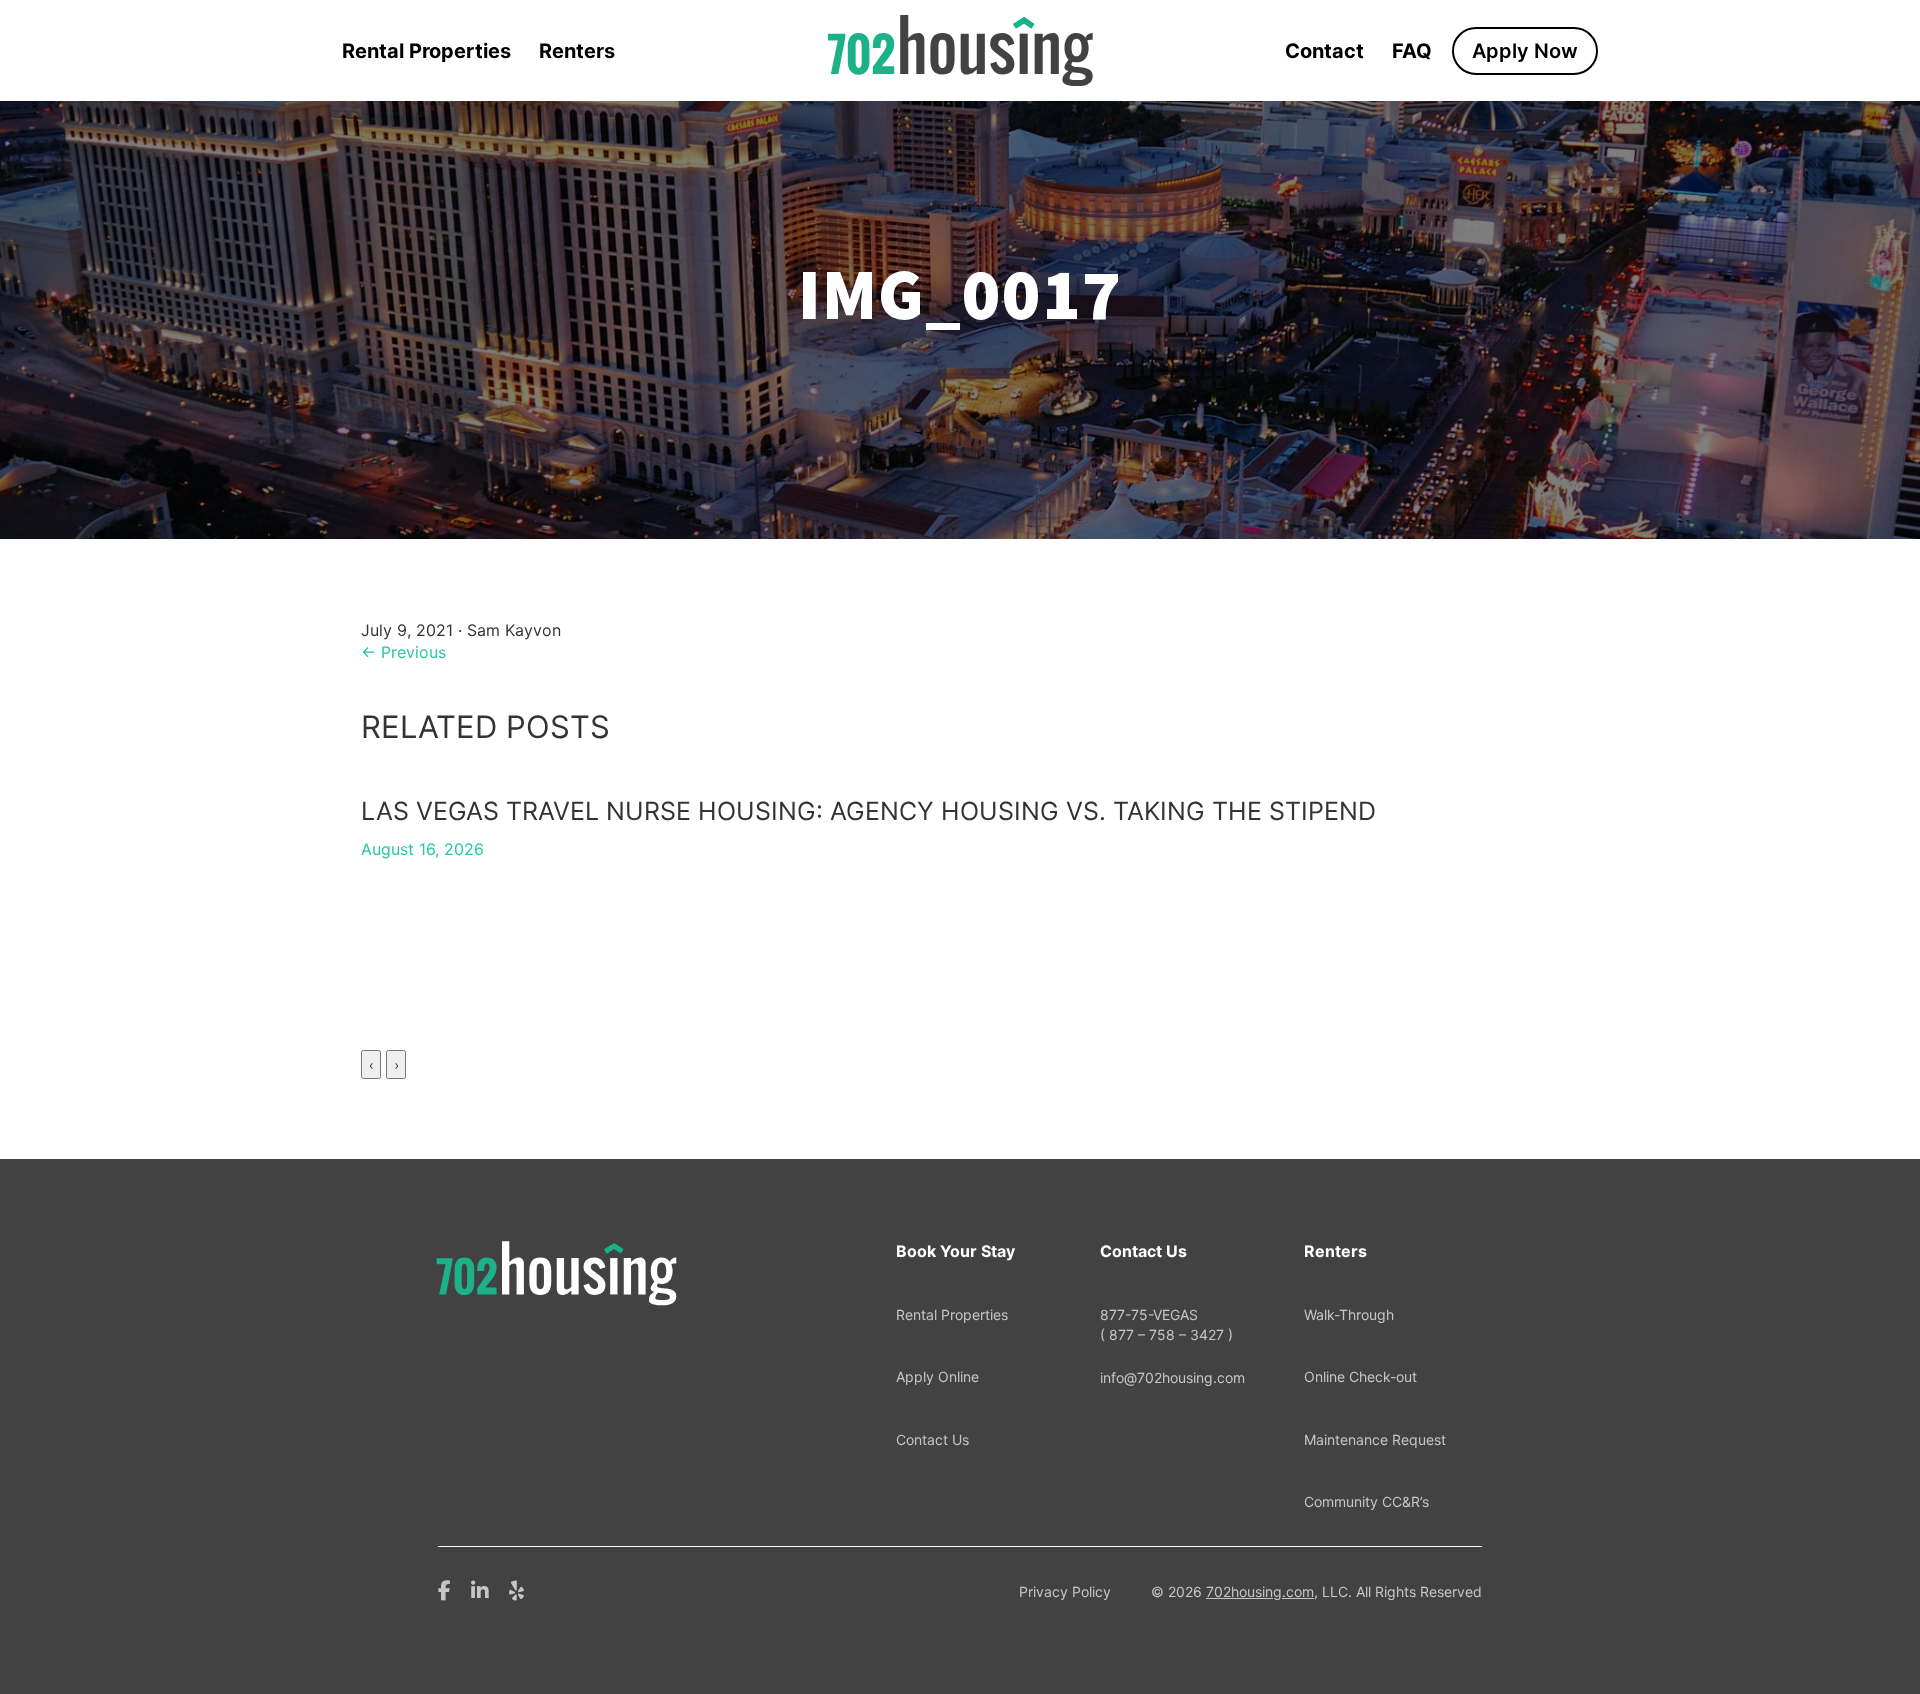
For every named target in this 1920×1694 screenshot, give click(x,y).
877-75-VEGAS (1166, 1324)
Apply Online (937, 1376)
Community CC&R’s (1366, 1501)
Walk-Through (1349, 1314)
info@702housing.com (1172, 1377)
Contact (1324, 51)
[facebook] (444, 1589)
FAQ (1412, 51)
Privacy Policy (1065, 1591)
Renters (577, 51)
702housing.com (1260, 1591)
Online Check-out (1360, 1376)
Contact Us (932, 1439)
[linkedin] (480, 1589)
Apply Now (1525, 51)
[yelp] (516, 1589)
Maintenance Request (1375, 1439)
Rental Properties (426, 51)
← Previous (403, 652)
